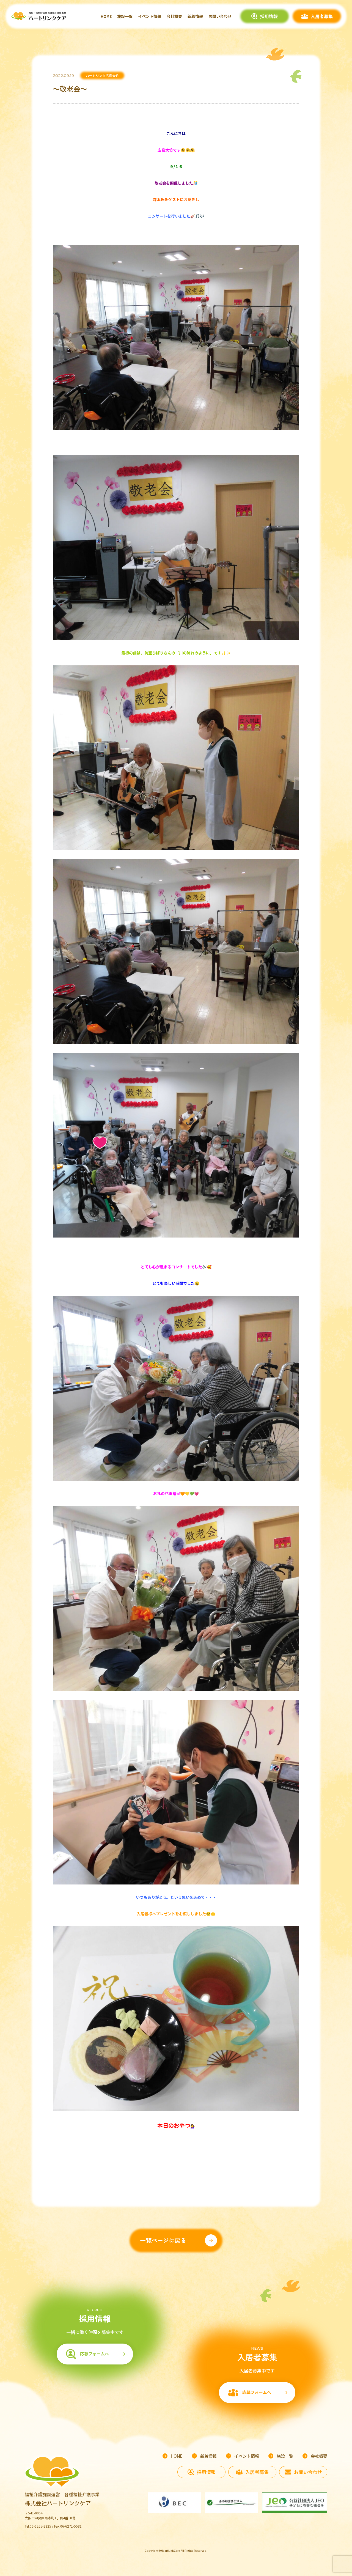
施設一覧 (125, 16)
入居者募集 (322, 16)
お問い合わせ (220, 16)
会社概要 (174, 16)
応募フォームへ (94, 2354)
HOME (106, 16)
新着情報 (195, 16)
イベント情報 (150, 16)
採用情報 (269, 16)
